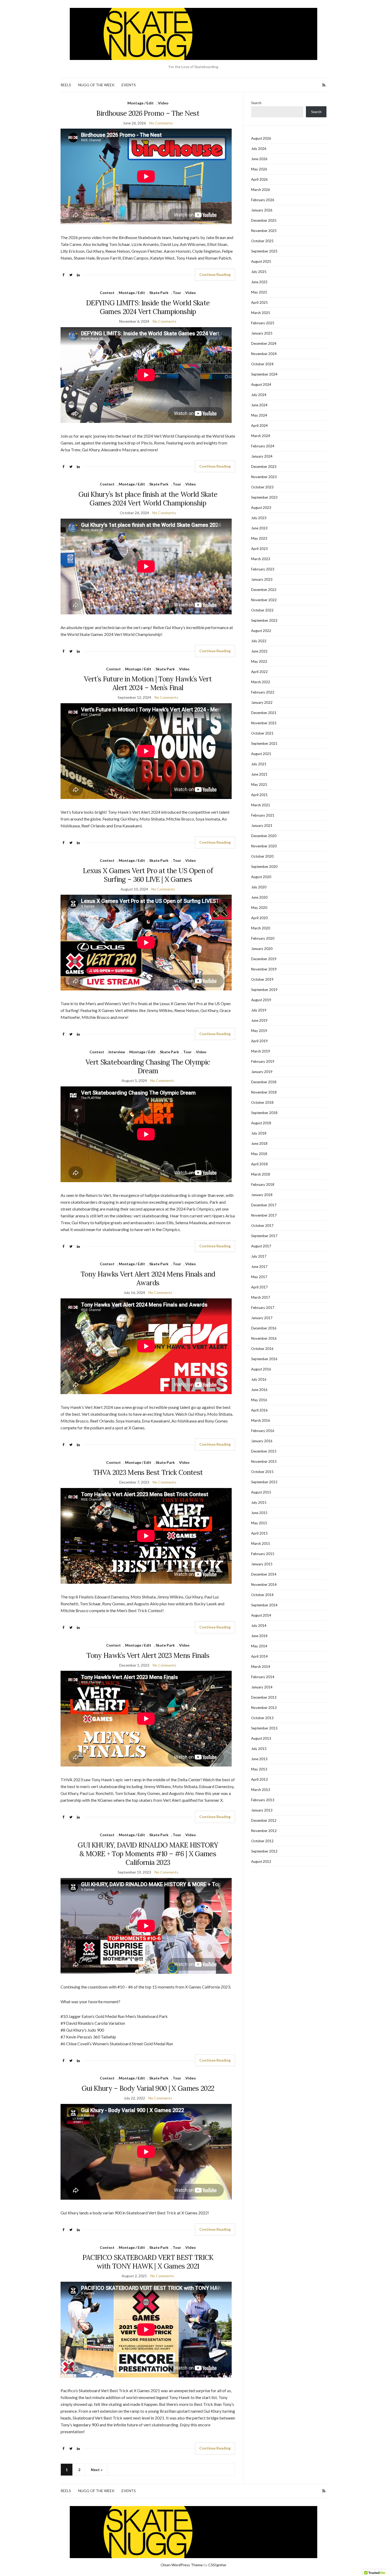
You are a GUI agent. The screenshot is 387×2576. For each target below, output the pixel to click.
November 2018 (264, 1092)
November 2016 (264, 1338)
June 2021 (259, 774)
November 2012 (264, 1831)
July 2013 (259, 1749)
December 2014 (264, 1574)
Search (256, 103)
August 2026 (261, 138)
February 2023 (263, 569)
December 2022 (264, 590)
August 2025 (261, 261)
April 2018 (259, 1164)
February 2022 (263, 692)
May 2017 (259, 1277)
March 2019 (261, 1051)
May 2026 (259, 169)
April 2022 (259, 672)
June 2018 (259, 1143)
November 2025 (264, 231)
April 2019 (259, 1041)
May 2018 (259, 1154)
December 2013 (264, 1697)
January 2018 (262, 1195)
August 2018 (261, 1123)
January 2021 (262, 826)
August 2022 (261, 631)
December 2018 (264, 1082)
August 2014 (261, 1615)
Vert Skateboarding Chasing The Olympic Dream (148, 1066)
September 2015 (264, 1482)
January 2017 (262, 1318)
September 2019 (264, 990)
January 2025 (262, 333)
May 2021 (259, 785)
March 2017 (261, 1297)
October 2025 (262, 241)
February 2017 (263, 1308)
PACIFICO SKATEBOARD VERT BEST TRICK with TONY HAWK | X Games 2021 (148, 2262)
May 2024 (259, 415)
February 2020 (263, 938)
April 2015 (259, 1533)
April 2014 (259, 1656)
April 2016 (259, 1410)
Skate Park (159, 293)
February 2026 (263, 200)
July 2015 (259, 1502)
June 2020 (259, 897)
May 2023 (259, 538)
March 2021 (261, 805)
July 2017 (259, 1256)
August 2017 (261, 1246)
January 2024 (262, 456)
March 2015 (261, 1543)
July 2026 (259, 149)
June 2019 (259, 1020)
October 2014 (262, 1595)
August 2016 (261, 1369)
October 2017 (262, 1226)
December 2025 (264, 220)
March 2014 (261, 1667)
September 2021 (264, 743)
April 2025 (259, 302)
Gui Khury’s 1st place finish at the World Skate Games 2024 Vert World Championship (148, 499)
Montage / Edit (141, 103)
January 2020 (262, 949)
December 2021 (264, 713)
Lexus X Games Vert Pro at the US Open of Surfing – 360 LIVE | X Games (148, 875)
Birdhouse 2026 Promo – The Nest (148, 113)
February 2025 (263, 323)
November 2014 (264, 1585)
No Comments (161, 123)
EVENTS (129, 85)
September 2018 (264, 1113)
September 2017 (264, 1236)
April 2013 (259, 1779)
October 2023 (262, 487)
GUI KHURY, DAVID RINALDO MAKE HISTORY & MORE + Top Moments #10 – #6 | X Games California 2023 (148, 1854)
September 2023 (264, 497)
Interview (117, 1052)
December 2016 (264, 1328)
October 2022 (262, 610)
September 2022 (264, 620)
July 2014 (259, 1626)
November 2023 (264, 477)
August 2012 (261, 1861)
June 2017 (259, 1267)
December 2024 (264, 343)
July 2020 (259, 887)
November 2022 (264, 600)
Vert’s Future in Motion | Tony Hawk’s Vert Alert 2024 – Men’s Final (148, 683)
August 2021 (261, 754)
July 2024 (259, 395)
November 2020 (264, 846)
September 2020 (264, 867)
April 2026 (259, 179)
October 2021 (262, 733)
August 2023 (261, 508)
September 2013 (264, 1728)
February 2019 (263, 1061)
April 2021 (259, 795)
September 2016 (264, 1359)
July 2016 (259, 1379)
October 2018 (262, 1102)
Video (163, 103)
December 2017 (264, 1205)
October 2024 (262, 364)
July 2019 (259, 1010)
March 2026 (261, 190)
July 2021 (259, 764)
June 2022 (259, 651)
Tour (177, 293)
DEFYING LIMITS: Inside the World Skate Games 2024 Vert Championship (148, 307)
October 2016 (262, 1349)
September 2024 (264, 374)
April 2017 (259, 1287)
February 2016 (263, 1431)
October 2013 (262, 1718)
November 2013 (264, 1708)
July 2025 (259, 272)
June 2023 (259, 528)
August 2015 (261, 1492)
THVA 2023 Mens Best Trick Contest (148, 1472)
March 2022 (261, 682)
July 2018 (259, 1133)
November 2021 (264, 723)
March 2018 (261, 1174)
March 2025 (261, 313)
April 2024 (259, 426)
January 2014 (262, 1687)
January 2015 (262, 1564)
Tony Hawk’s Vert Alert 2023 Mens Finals (148, 1655)
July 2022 (259, 641)
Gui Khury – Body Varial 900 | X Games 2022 (148, 2088)
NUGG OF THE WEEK (96, 85)
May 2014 (259, 1646)
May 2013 (259, 1769)
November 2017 (264, 1215)
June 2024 (259, 405)
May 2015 (259, 1523)
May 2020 (259, 908)
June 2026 (259, 159)
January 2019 (262, 1072)
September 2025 (264, 251)
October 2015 (262, 1472)
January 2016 (262, 1441)
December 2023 (264, 467)
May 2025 (259, 292)
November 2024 (264, 354)
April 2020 (259, 918)
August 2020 (261, 877)
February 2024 (263, 446)
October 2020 (262, 856)
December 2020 (264, 836)
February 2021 (263, 815)
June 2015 (259, 1513)
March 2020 (261, 928)
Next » (97, 2470)
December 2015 (264, 1451)
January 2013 (262, 1810)
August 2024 (261, 384)
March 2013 (261, 1790)
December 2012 (264, 1820)
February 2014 (263, 1677)
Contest (107, 293)
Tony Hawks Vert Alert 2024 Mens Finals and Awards (148, 1278)
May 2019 (259, 1031)
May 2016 (259, 1400)
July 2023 (259, 518)
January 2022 (262, 702)
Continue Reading (215, 274)
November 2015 (264, 1461)
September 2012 (264, 1851)
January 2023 (262, 579)
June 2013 (259, 1759)
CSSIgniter (217, 2565)
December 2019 (264, 959)
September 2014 (264, 1605)
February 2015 (263, 1554)
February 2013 (263, 1800)
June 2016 (259, 1390)
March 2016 (261, 1420)
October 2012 (262, 1841)
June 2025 (259, 282)
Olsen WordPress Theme (182, 2565)
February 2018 (263, 1185)
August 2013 (261, 1738)
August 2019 (261, 1000)
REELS (66, 85)
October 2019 (262, 979)
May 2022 (259, 661)
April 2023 (259, 549)
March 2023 (261, 559)
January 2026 (262, 210)
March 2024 (261, 436)
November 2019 (264, 969)
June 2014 (259, 1636)
